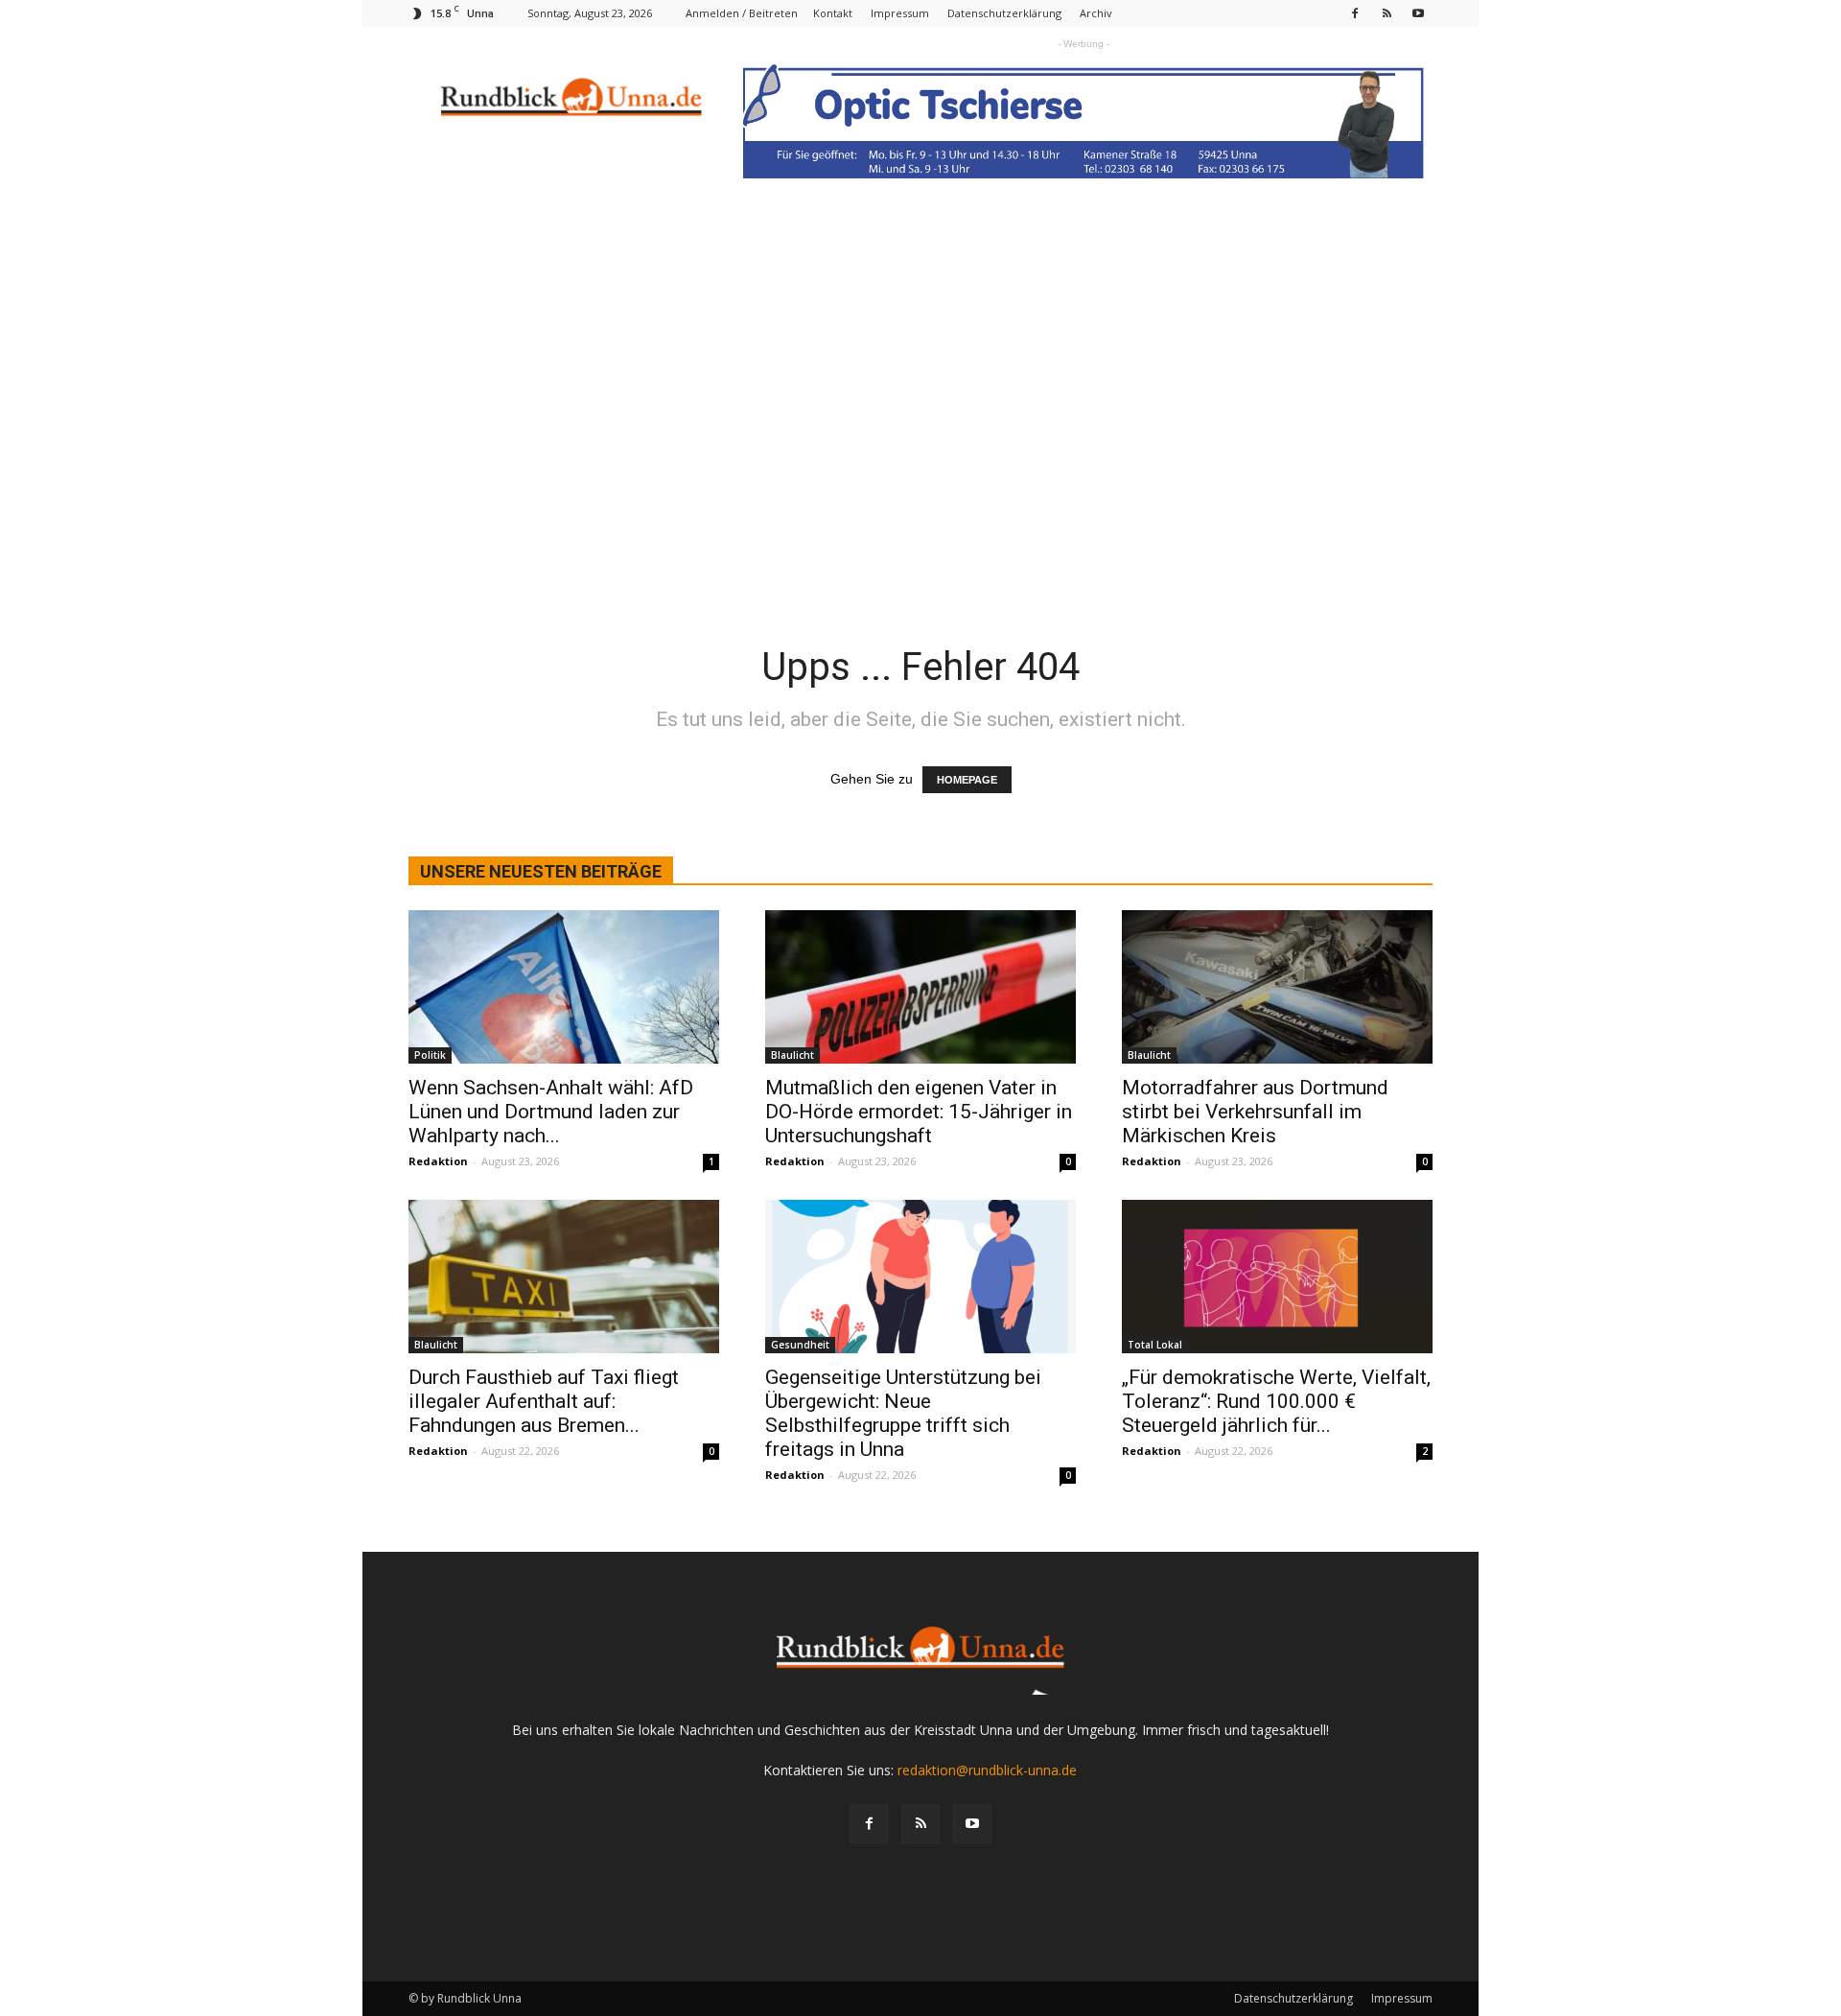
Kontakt (833, 13)
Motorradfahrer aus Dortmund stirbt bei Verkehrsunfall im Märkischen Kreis (1255, 1112)
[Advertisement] (920, 360)
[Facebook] (1355, 13)
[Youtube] (1418, 13)
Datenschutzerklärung (1004, 13)
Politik (430, 1055)
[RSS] (1387, 13)
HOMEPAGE (967, 780)
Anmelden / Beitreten (742, 13)
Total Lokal (1155, 1345)
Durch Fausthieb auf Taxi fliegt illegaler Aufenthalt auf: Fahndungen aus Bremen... (544, 1401)
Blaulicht (792, 1055)
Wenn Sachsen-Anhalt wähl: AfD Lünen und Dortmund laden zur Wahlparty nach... (551, 1112)
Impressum (900, 13)
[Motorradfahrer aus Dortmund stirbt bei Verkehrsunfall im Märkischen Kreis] (1277, 987)
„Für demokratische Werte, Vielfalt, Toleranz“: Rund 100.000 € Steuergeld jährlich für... (1276, 1401)
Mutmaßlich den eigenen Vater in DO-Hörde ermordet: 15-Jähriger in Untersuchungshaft (919, 1112)
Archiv (1096, 13)
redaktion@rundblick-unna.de (987, 1770)
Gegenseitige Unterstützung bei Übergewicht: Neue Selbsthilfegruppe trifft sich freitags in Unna (903, 1413)
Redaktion (438, 1161)
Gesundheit (800, 1345)
